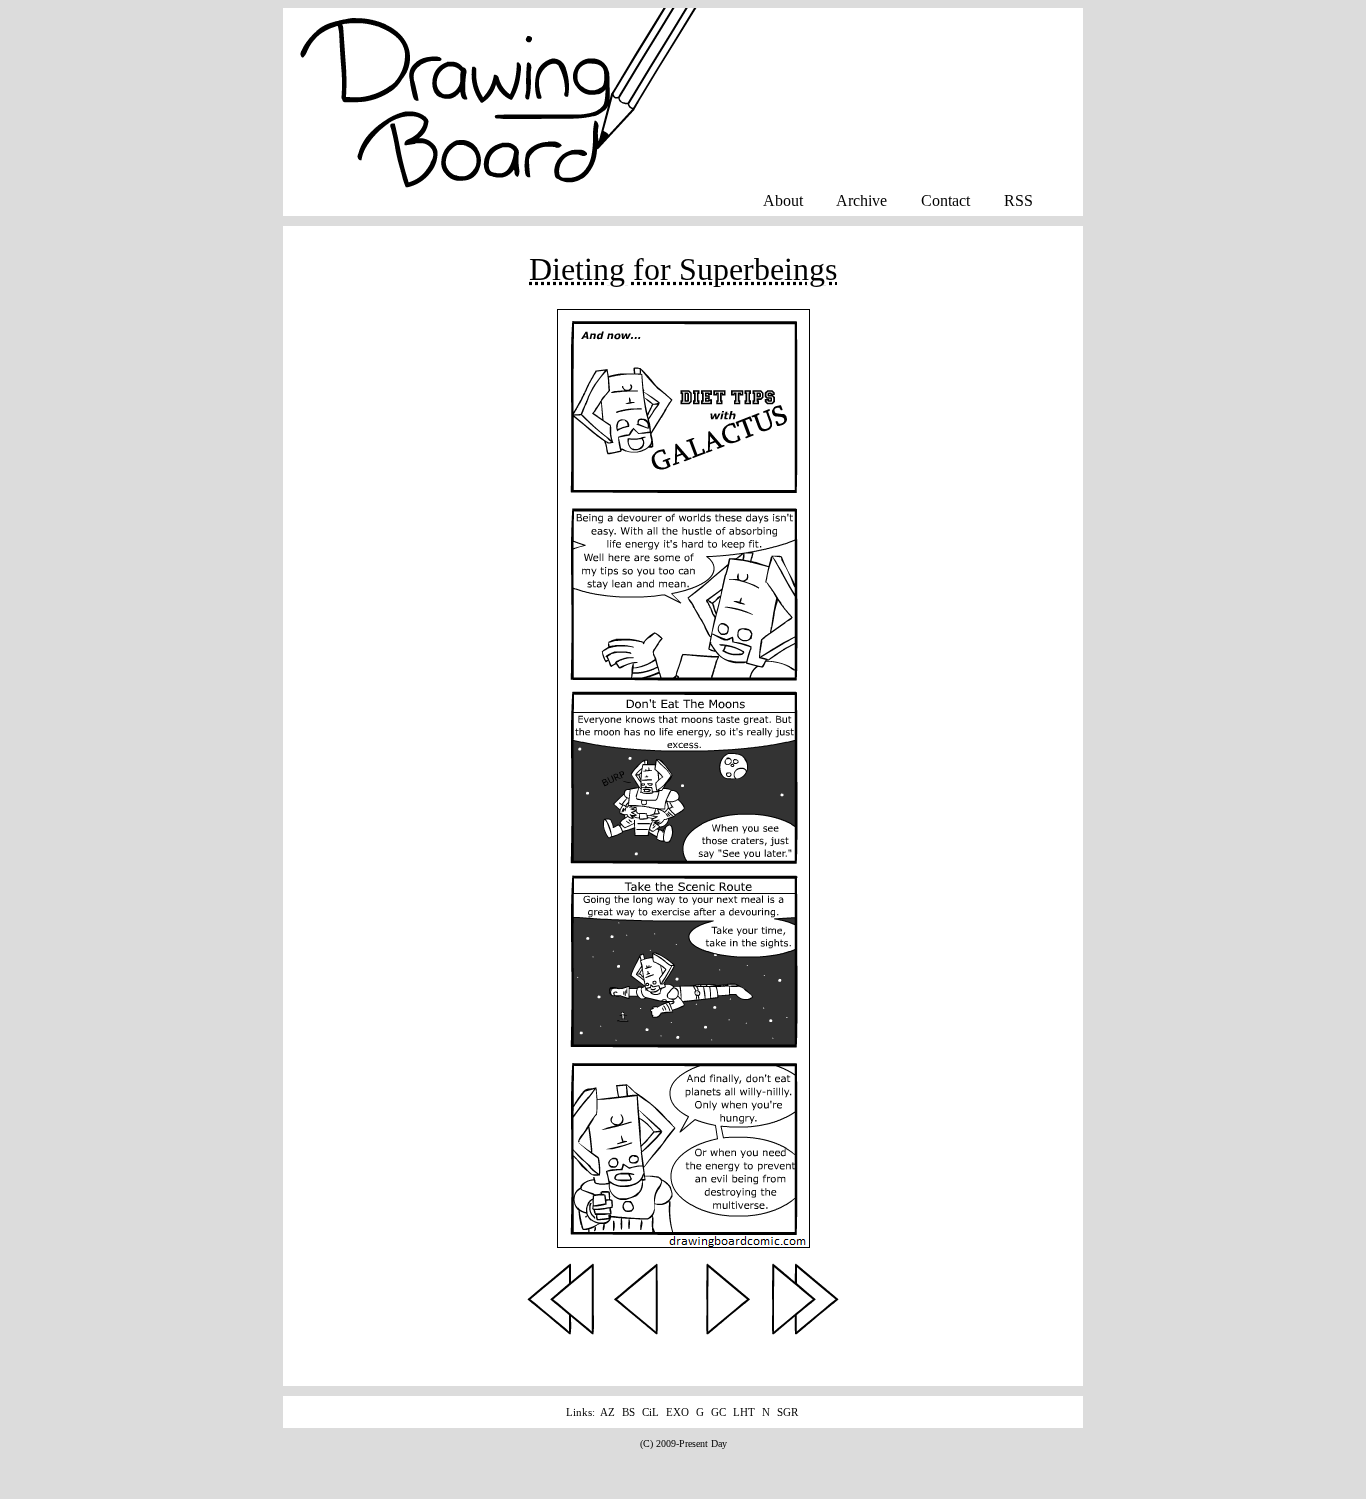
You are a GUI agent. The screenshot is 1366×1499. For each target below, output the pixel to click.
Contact (945, 200)
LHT (744, 1412)
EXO (677, 1412)
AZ (607, 1412)
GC (718, 1412)
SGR (787, 1412)
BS (628, 1412)
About (783, 200)
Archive (861, 200)
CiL (650, 1412)
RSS (1018, 200)
